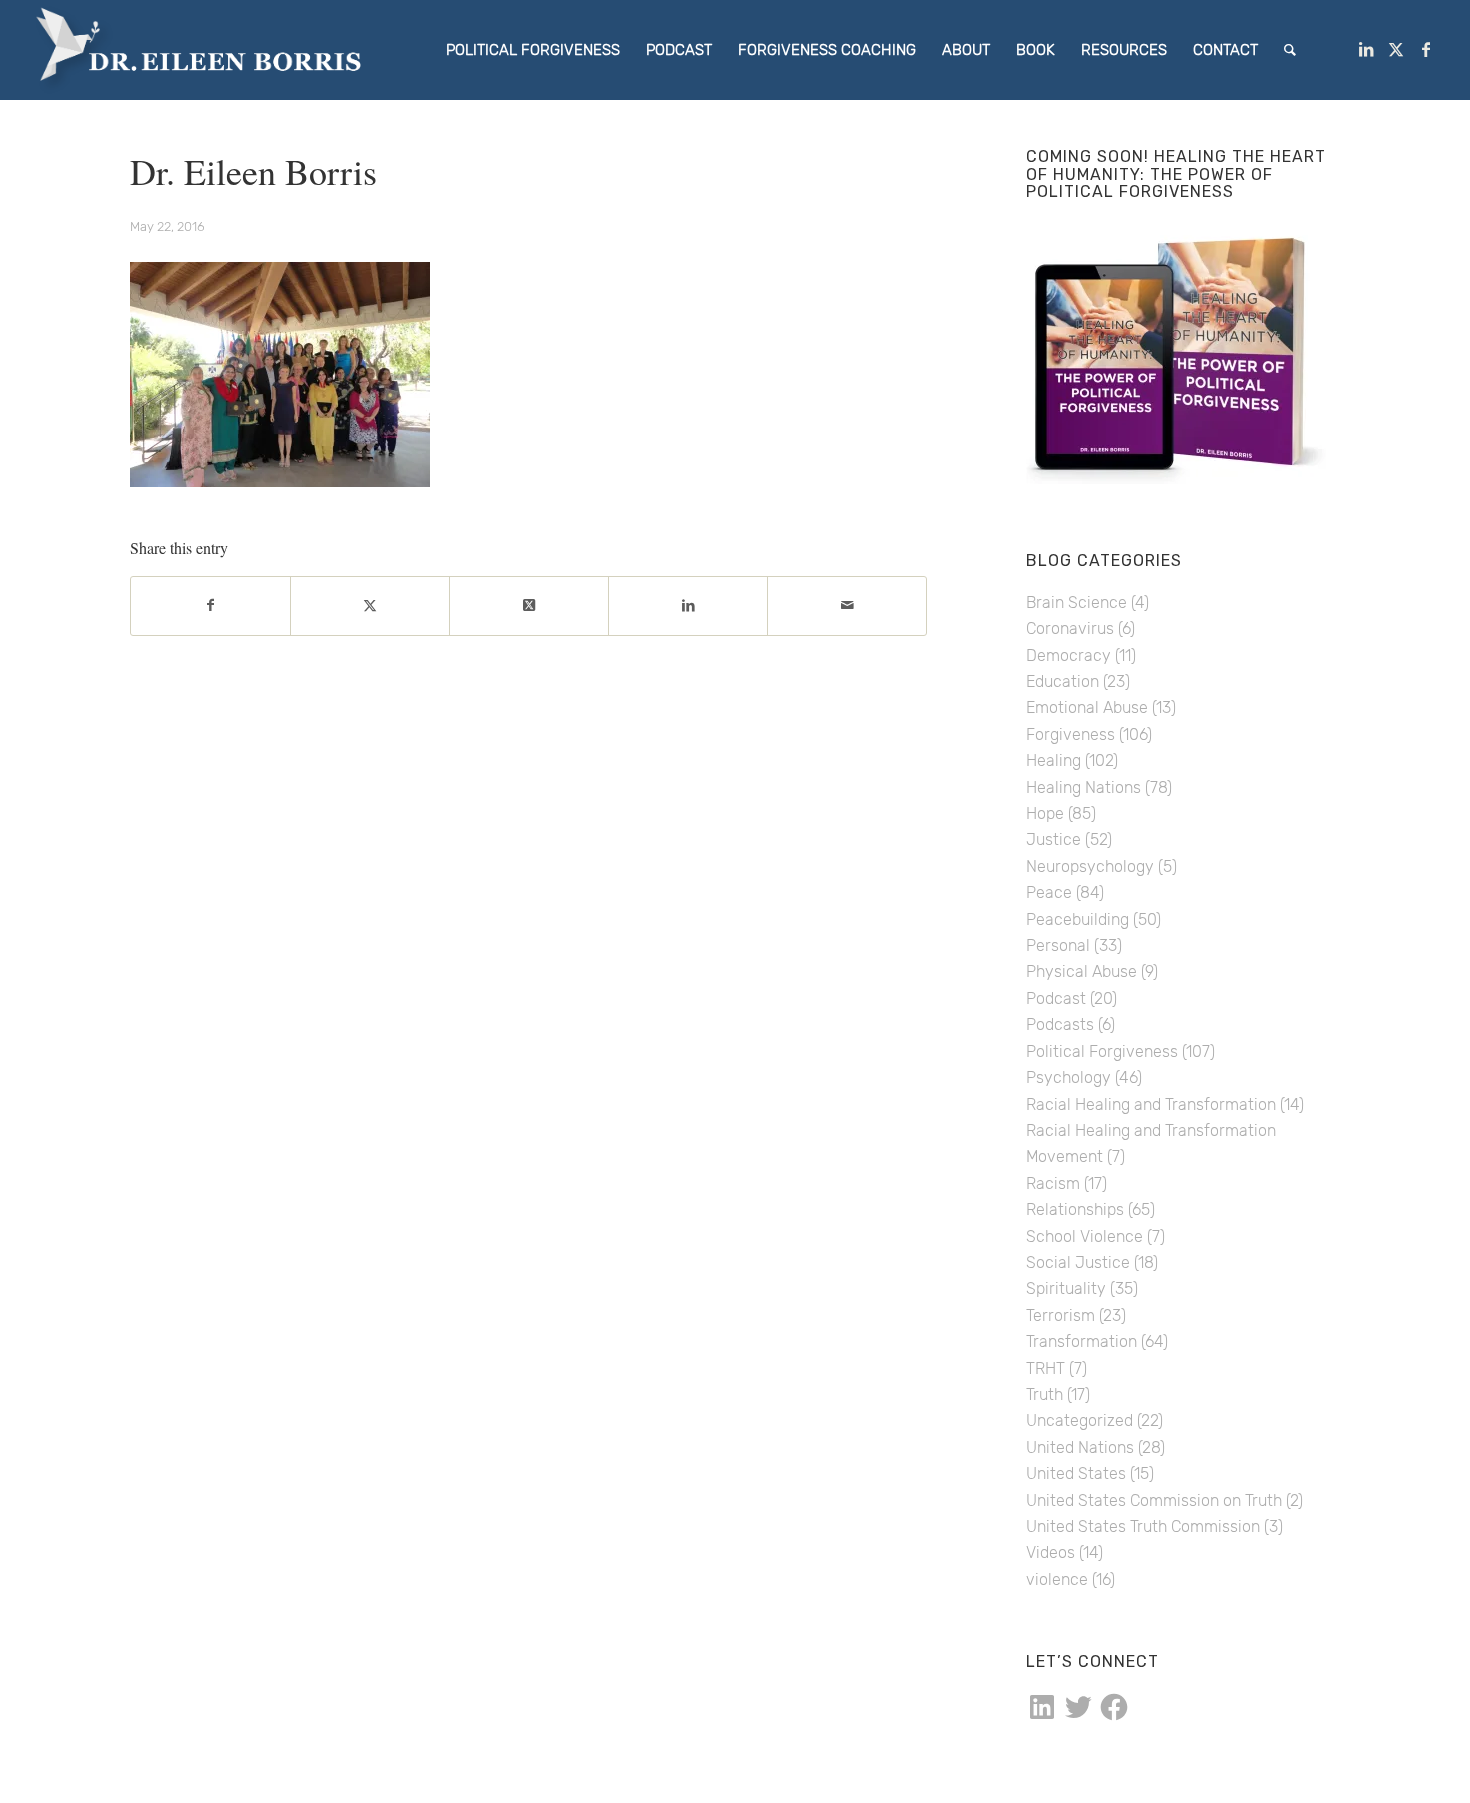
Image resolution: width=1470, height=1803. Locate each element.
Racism (1053, 1183)
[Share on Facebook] (210, 605)
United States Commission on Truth (1154, 1500)
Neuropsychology (1090, 866)
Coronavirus (1070, 628)
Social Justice (1078, 1262)
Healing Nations (1083, 787)
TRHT (1045, 1368)
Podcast (1056, 998)
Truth (1044, 1394)
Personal (1058, 945)
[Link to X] (1396, 49)
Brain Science (1076, 602)
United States (1076, 1473)
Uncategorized (1079, 1420)
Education (1062, 681)
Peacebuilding (1077, 919)
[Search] (1290, 50)
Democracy (1068, 655)
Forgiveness (1070, 734)
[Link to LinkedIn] (1366, 49)
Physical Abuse (1081, 971)
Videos (1050, 1552)
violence (1057, 1579)
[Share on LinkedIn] (688, 605)
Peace (1049, 892)
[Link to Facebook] (1426, 49)
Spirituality (1066, 1288)
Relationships (1075, 1209)
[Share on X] (370, 605)
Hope (1045, 813)
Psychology (1068, 1077)
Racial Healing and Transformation (1151, 1104)
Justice (1053, 839)
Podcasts (1060, 1024)
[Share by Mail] (847, 605)
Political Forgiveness (1102, 1051)
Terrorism (1060, 1315)
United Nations (1080, 1447)
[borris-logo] (210, 50)
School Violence (1084, 1236)
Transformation (1081, 1341)
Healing (1053, 760)
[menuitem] (533, 50)
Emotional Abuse (1087, 707)
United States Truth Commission (1143, 1526)
